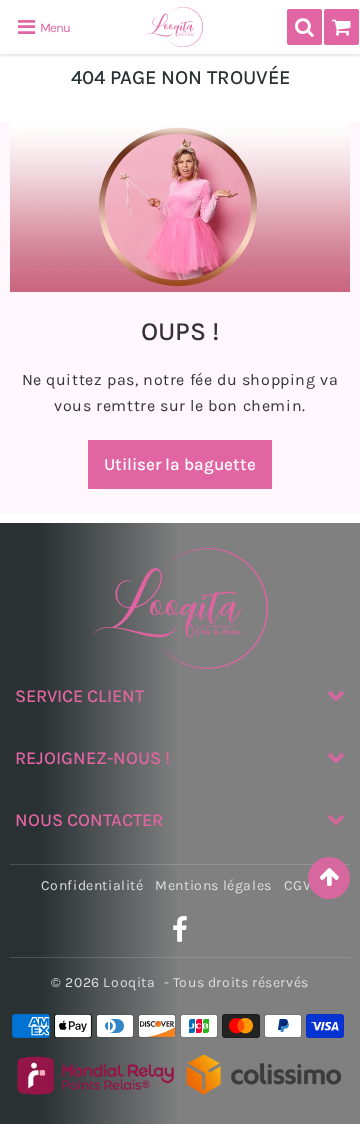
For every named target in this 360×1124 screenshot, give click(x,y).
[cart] (341, 27)
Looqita (129, 982)
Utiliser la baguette (180, 464)
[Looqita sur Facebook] (180, 935)
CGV (298, 885)
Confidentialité (92, 885)
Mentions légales (213, 885)
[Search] (304, 27)
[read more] (180, 207)
